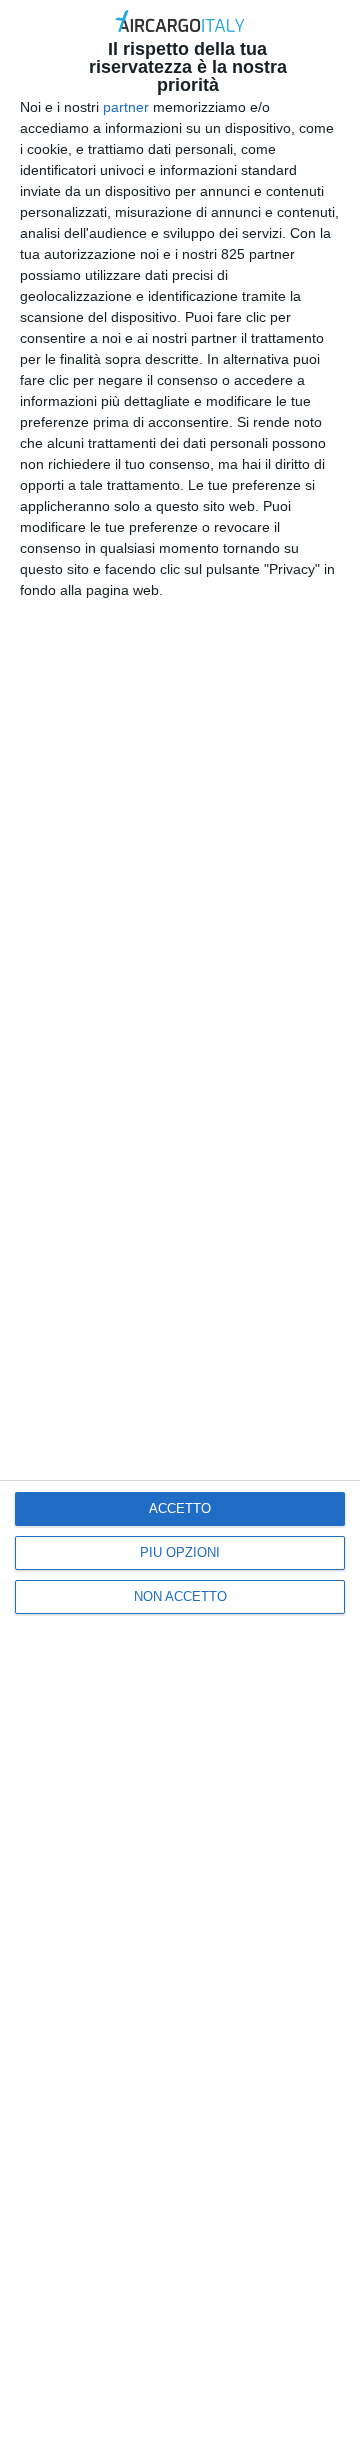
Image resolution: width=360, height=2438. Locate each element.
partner (126, 107)
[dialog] (180, 1219)
